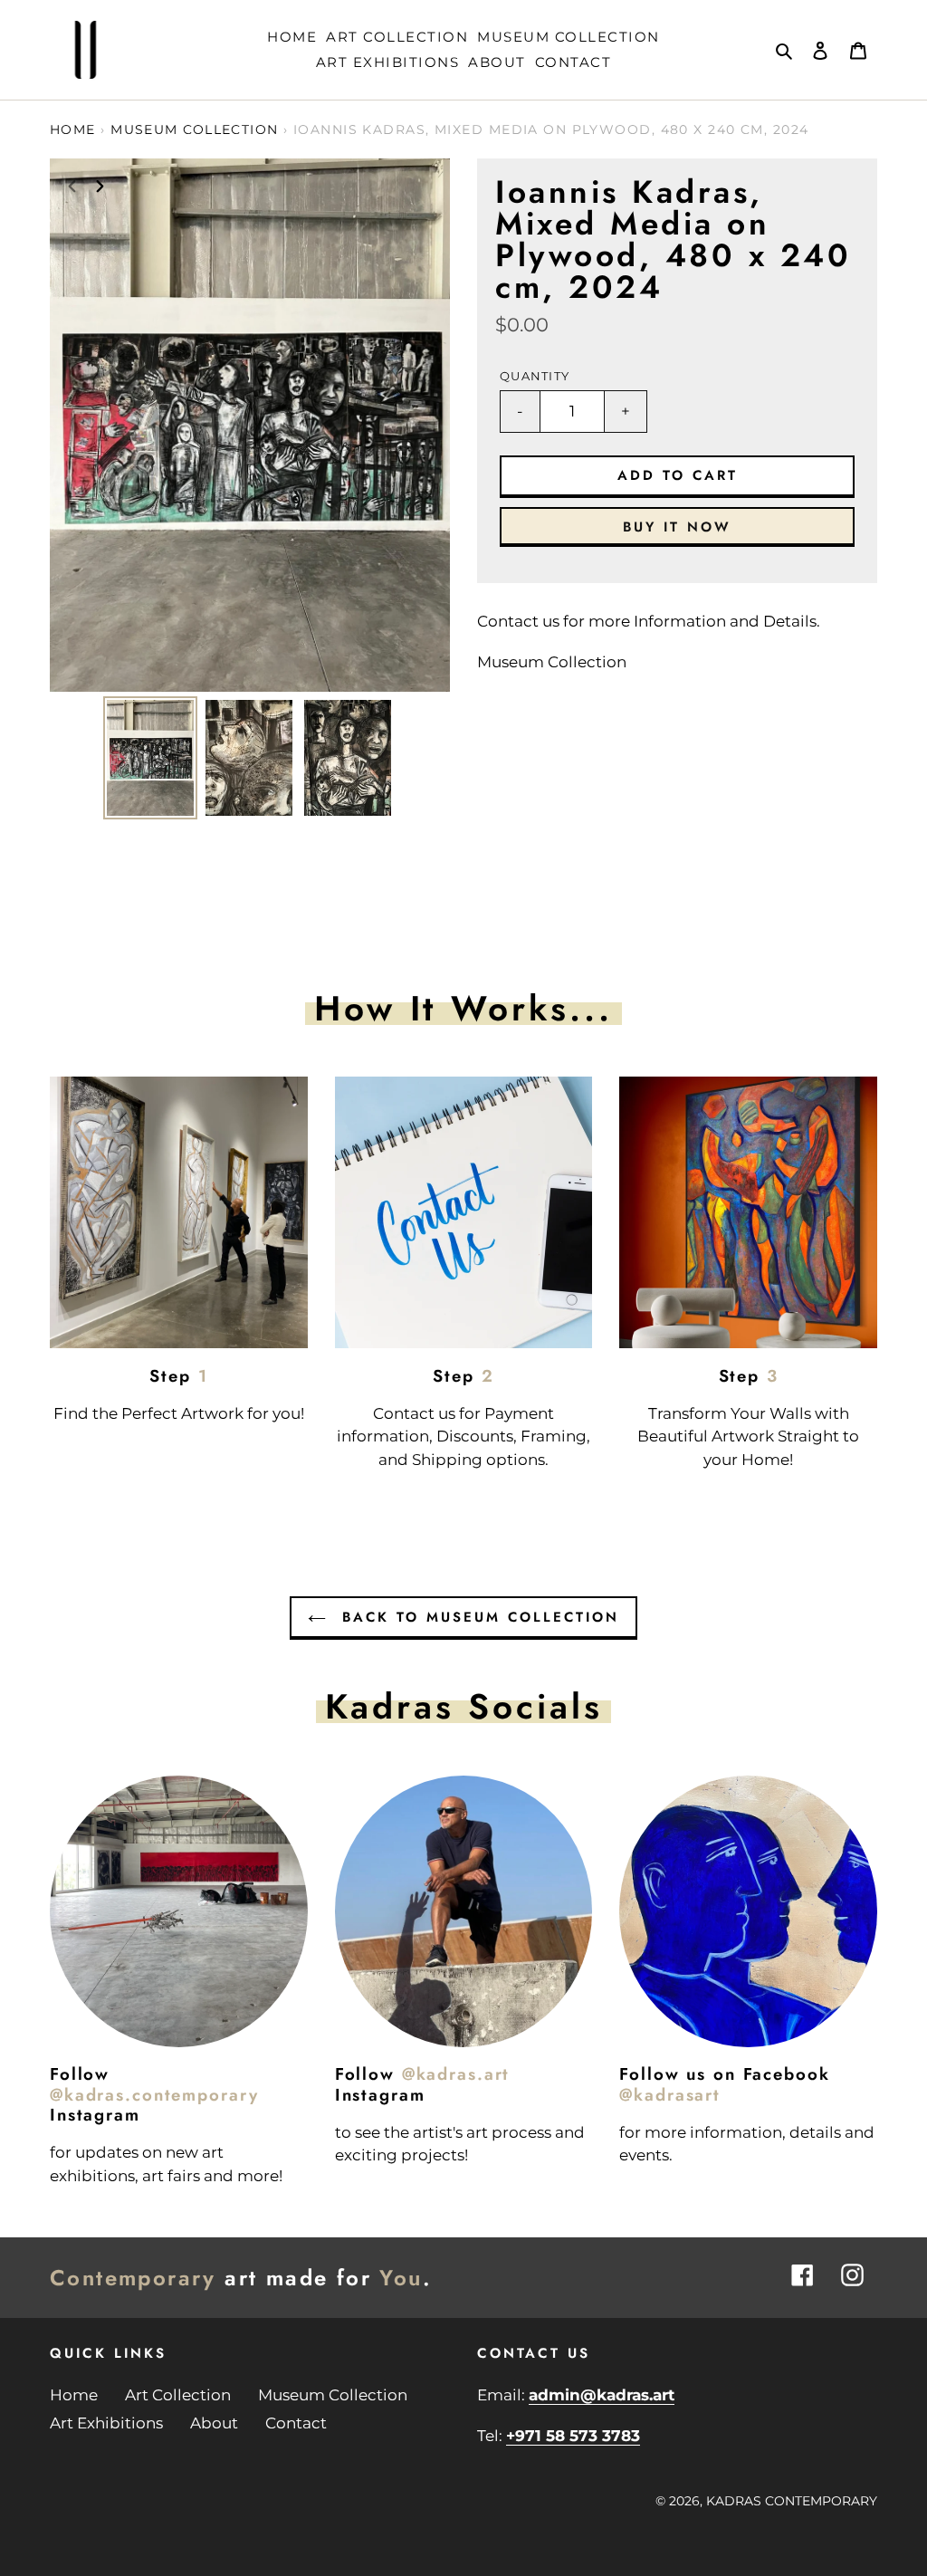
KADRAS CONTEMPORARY (792, 2501)
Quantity (535, 376)
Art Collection (178, 2395)
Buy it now (677, 527)
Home (73, 129)
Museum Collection (194, 129)
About (214, 2423)
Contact (296, 2423)
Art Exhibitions (106, 2423)
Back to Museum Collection (477, 1617)
